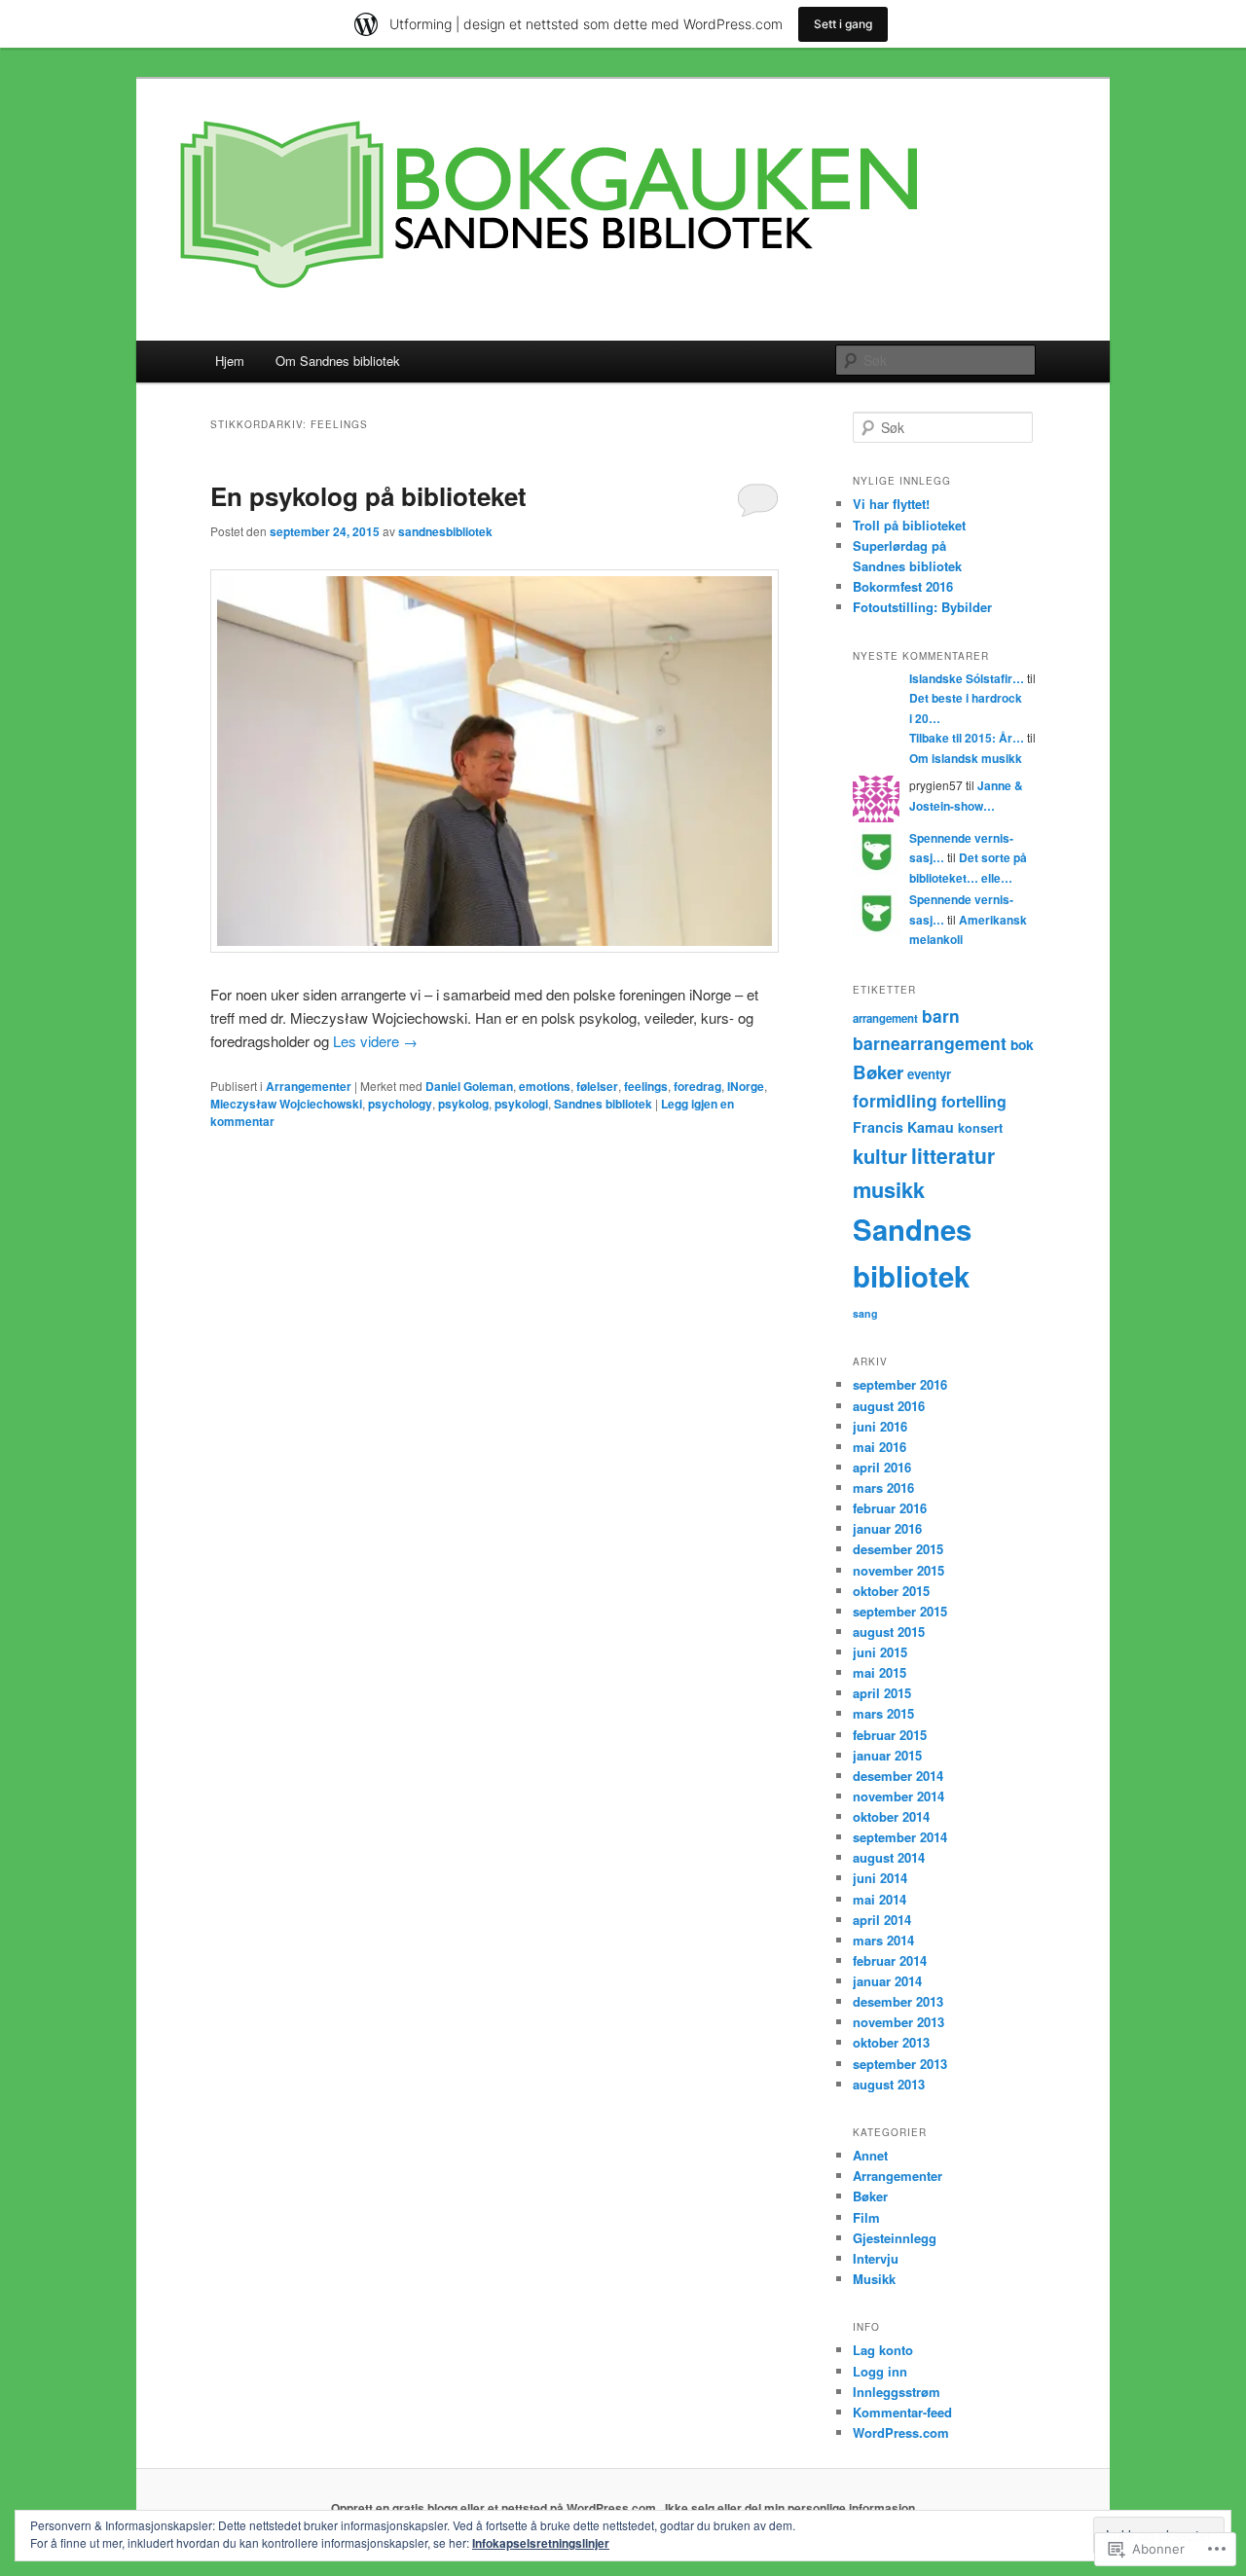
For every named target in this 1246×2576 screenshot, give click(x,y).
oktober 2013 (891, 2042)
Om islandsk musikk (966, 758)
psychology (400, 1104)
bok (1022, 1044)
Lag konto (883, 2350)
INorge (746, 1086)
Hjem (230, 361)
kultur (880, 1156)
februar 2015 (890, 1735)
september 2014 (900, 1837)
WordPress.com (901, 2432)
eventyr (929, 1074)
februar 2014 (890, 1960)
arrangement (885, 1018)
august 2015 (889, 1632)
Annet (870, 2155)
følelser (597, 1086)
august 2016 (889, 1406)
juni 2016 (880, 1426)
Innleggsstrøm (897, 2392)
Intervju (876, 2258)
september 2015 (900, 1611)
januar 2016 (887, 1528)
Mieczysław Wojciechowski (286, 1104)
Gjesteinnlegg (895, 2238)
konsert (980, 1128)
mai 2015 (880, 1672)
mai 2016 (880, 1447)
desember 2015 (898, 1549)
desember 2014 (898, 1776)
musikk (889, 1189)
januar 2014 (887, 1981)
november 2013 (898, 2022)
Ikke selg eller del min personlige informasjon (790, 2508)
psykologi (521, 1104)
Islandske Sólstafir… (967, 678)
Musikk (874, 2279)
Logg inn (880, 2371)
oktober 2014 (891, 1816)
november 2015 (898, 1570)
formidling (895, 1100)
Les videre (375, 1041)
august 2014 (889, 1857)
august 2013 (889, 2084)
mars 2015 (883, 1713)
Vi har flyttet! (891, 504)
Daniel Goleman (469, 1086)
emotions (545, 1086)
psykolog (463, 1104)
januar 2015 (887, 1755)
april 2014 (882, 1920)
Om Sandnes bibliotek (338, 361)
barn (941, 1016)
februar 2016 (890, 1508)
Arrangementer (309, 1086)
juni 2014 (880, 1878)
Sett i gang (843, 24)
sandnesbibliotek (445, 531)
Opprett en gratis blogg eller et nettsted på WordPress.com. (495, 2508)
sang (865, 1313)
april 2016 (882, 1467)
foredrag (697, 1086)
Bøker (878, 1072)
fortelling (974, 1101)
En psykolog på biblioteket (368, 496)
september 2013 (900, 2064)
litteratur (953, 1155)
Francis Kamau (903, 1127)
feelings (646, 1086)
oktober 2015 (891, 1591)
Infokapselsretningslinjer (541, 2543)
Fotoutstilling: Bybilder (922, 607)
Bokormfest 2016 (903, 586)
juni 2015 (880, 1652)
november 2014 (898, 1796)
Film (866, 2217)
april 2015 (882, 1693)
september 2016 (900, 1384)
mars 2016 (883, 1488)
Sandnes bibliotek (603, 1104)
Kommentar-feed (902, 2412)
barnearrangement (930, 1043)
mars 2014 (883, 1940)
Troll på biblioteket (909, 525)
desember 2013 (898, 2001)
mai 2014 (880, 1899)
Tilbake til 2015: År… (967, 738)
